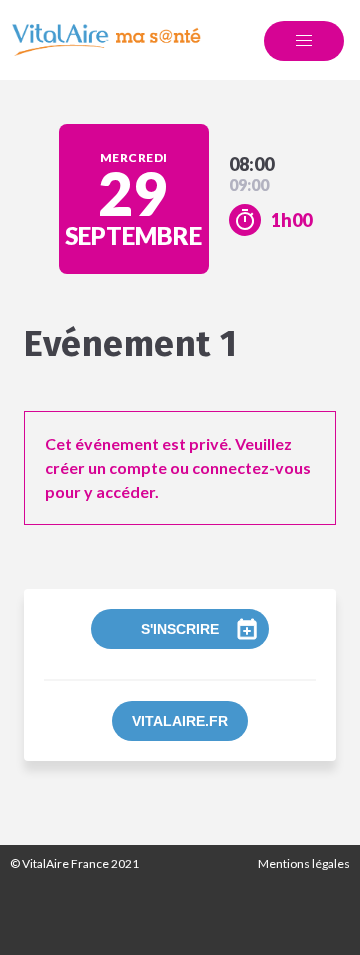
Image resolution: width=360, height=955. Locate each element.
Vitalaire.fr (180, 721)
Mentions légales (304, 863)
